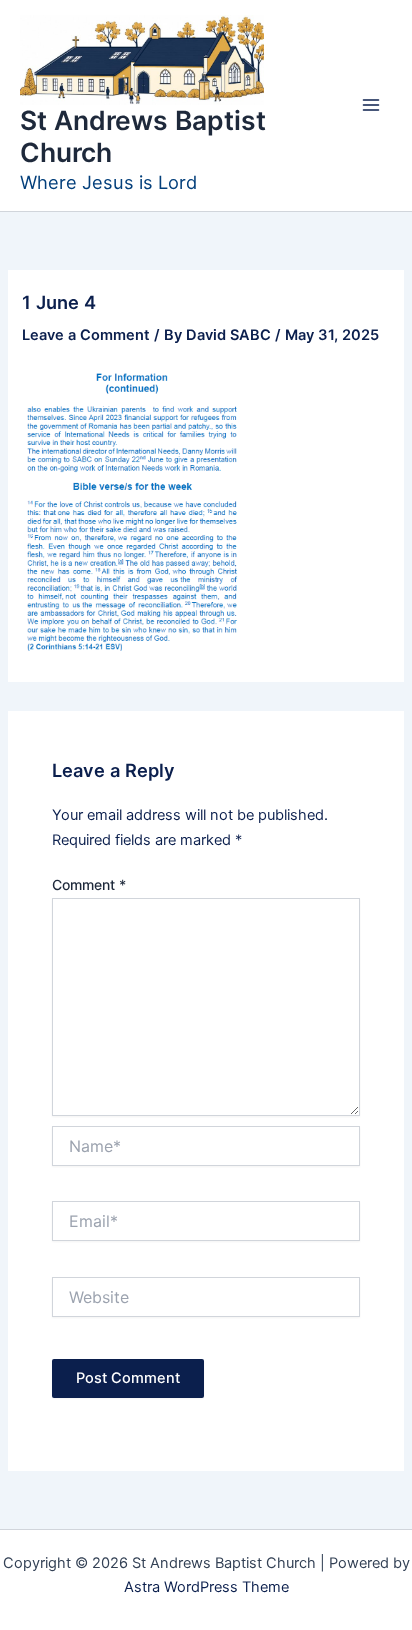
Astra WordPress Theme (206, 1587)
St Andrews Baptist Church (143, 136)
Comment (89, 884)
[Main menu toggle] (371, 105)
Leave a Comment (86, 335)
